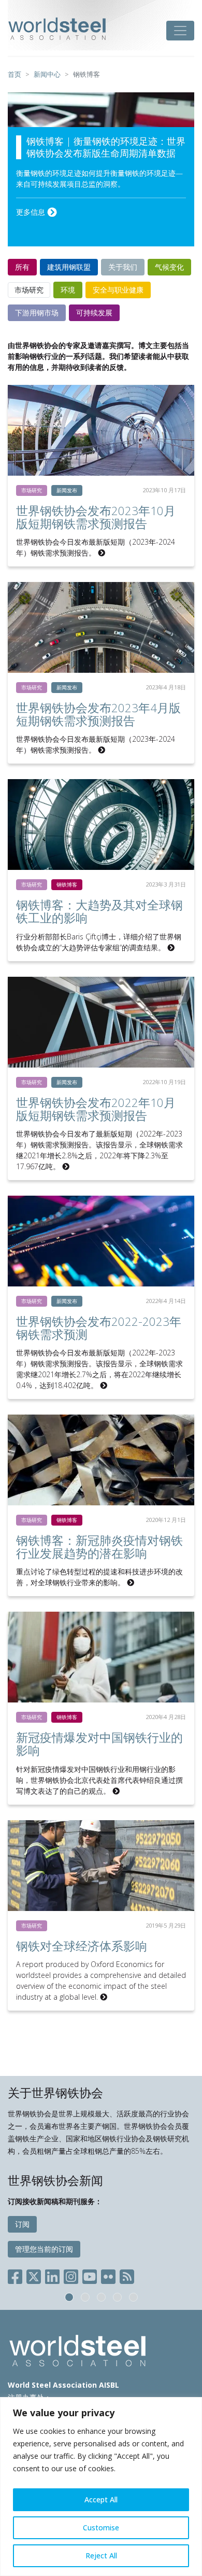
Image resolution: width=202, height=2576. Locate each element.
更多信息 (32, 212)
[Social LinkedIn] (52, 2275)
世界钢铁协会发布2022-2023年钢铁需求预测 (99, 1328)
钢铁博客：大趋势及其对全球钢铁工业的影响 (99, 911)
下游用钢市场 (37, 313)
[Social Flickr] (108, 2275)
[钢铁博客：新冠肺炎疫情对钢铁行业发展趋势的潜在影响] (101, 1460)
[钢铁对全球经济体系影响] (101, 1866)
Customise (101, 2527)
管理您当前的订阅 (44, 2249)
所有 (22, 267)
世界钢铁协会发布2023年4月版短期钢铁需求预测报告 (98, 714)
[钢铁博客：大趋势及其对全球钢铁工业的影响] (101, 825)
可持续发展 (94, 313)
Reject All (101, 2556)
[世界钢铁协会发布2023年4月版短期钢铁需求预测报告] (101, 627)
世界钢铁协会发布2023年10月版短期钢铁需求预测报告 (96, 517)
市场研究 (29, 290)
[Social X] (34, 2275)
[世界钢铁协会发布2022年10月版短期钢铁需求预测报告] (101, 1022)
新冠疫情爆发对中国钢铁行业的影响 (99, 1744)
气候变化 (169, 267)
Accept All (101, 2499)
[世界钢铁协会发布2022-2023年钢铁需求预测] (101, 1241)
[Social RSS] (127, 2275)
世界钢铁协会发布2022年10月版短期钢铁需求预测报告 (96, 1109)
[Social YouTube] (90, 2275)
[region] (101, 2487)
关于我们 (123, 267)
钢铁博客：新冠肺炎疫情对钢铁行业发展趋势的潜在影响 (99, 1547)
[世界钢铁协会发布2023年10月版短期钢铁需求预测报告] (101, 430)
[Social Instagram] (71, 2275)
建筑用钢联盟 (69, 267)
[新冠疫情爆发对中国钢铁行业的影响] (101, 1657)
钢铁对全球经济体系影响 (82, 1946)
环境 (68, 290)
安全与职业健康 (118, 290)
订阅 (22, 2224)
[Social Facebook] (17, 2275)
